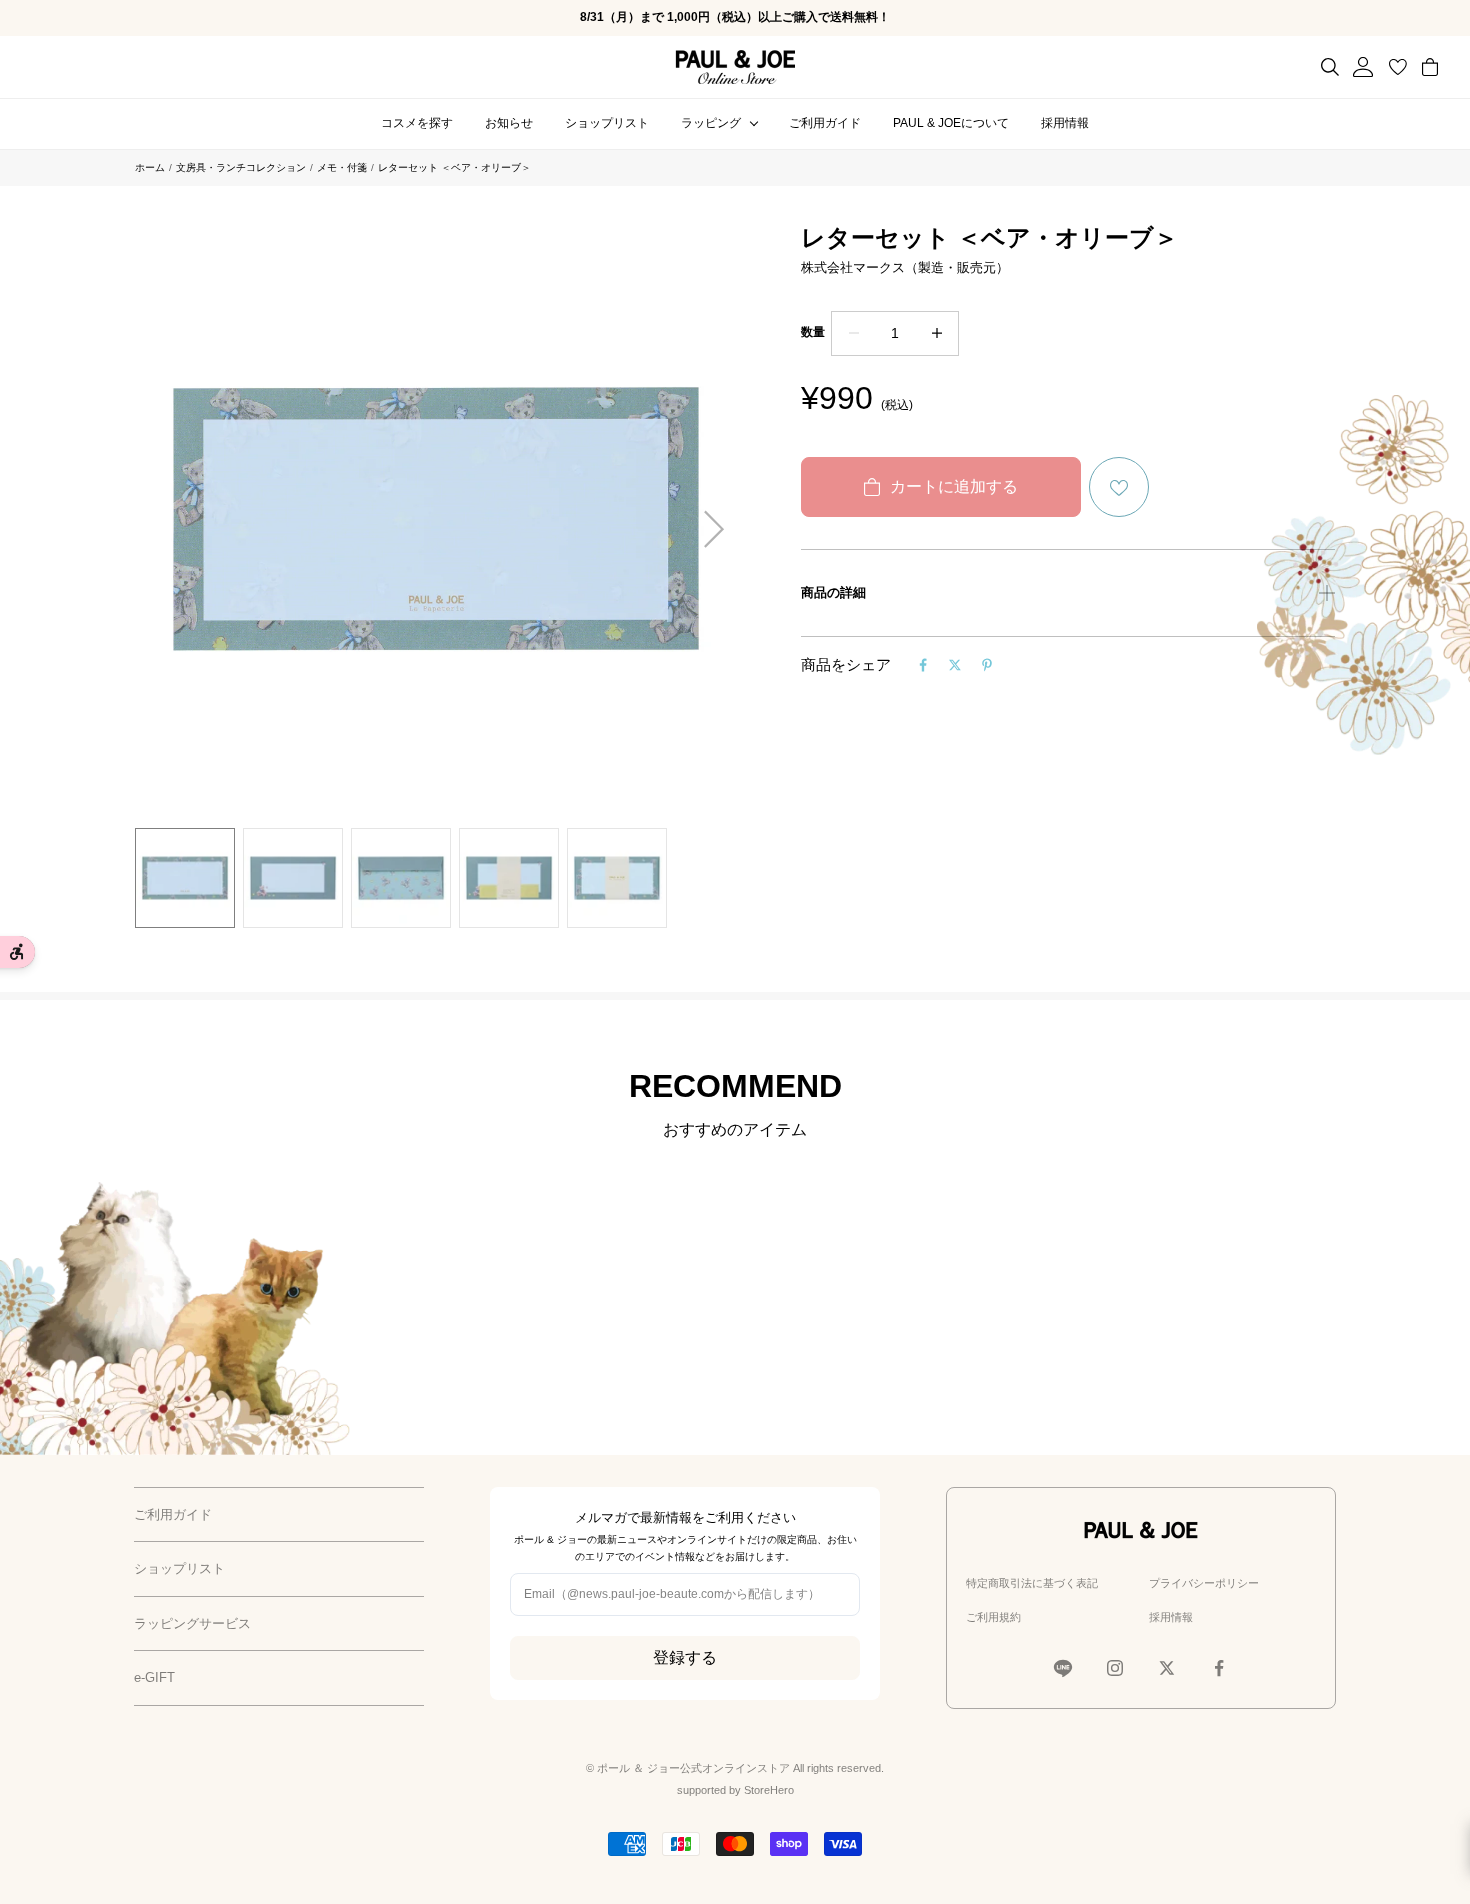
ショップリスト (607, 123)
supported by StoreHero (735, 1790)
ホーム (150, 167)
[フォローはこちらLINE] (1063, 1668)
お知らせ (509, 123)
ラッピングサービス (192, 1623)
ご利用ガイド (825, 123)
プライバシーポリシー (1204, 1583)
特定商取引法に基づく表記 (1032, 1583)
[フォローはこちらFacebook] (1219, 1668)
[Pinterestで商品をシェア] (987, 665)
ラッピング (711, 123)
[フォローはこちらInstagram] (1115, 1668)
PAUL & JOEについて (951, 123)
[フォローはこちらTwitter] (1167, 1668)
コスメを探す (417, 123)
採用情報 (1065, 123)
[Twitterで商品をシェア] (955, 665)
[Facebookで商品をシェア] (923, 665)
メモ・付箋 (342, 167)
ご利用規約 (993, 1617)
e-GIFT (154, 1677)
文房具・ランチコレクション (241, 167)
